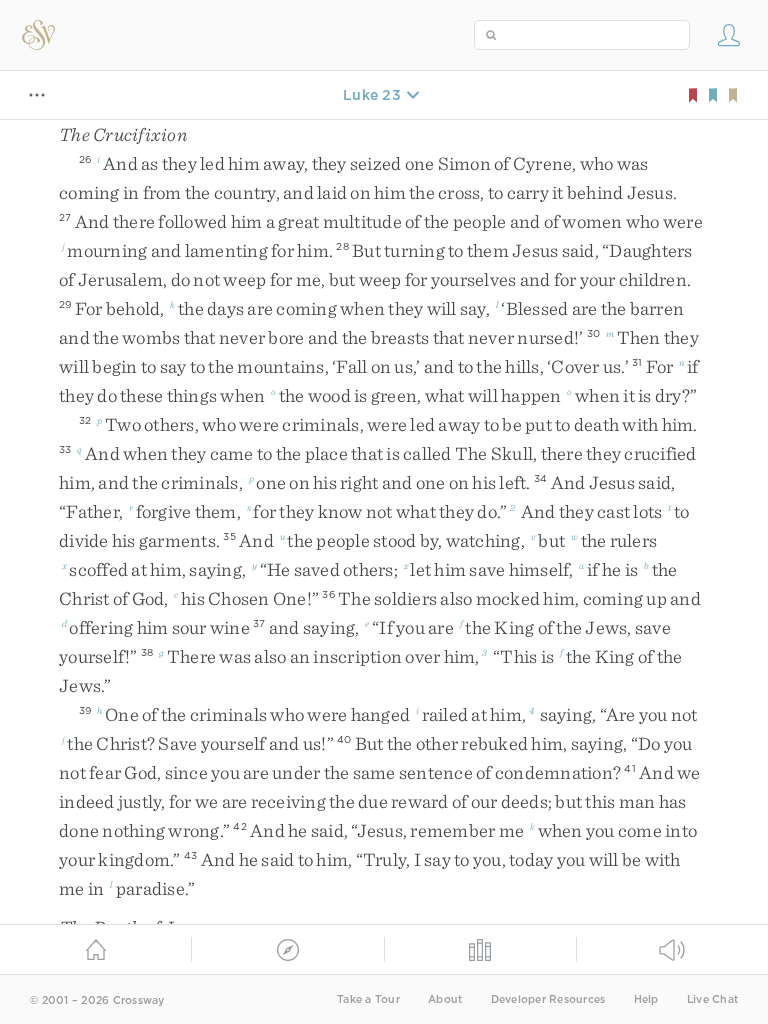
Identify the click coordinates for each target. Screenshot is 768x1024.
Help (646, 999)
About (445, 999)
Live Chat (712, 999)
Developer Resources (548, 999)
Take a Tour (368, 999)
